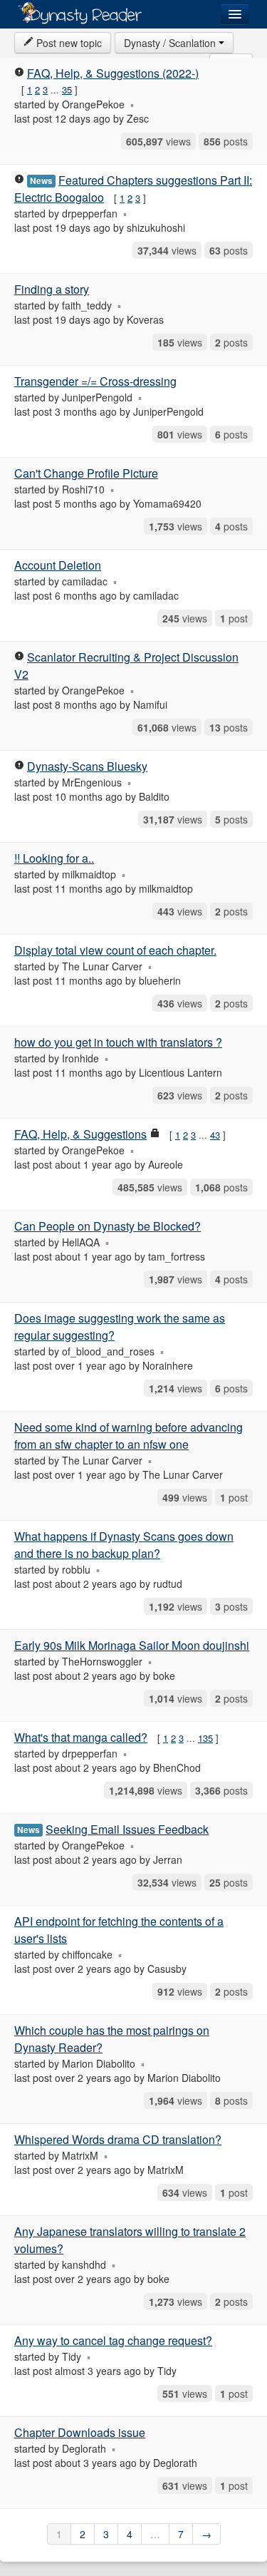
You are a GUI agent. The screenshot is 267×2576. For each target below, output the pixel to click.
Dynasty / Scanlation (171, 43)
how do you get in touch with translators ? (118, 1042)
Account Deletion (58, 565)
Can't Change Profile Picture (86, 473)
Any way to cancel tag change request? (113, 2340)
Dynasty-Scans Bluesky (87, 766)
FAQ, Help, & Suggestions (80, 1134)
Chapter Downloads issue (80, 2432)
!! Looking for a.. (54, 858)
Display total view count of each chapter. (115, 950)
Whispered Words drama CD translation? (118, 2139)
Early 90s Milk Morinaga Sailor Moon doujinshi (132, 1645)
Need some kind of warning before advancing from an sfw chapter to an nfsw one (129, 1436)
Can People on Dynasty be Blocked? (108, 1226)
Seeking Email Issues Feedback (127, 1829)
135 (205, 1738)
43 (215, 1135)
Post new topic (68, 43)
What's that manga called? (81, 1737)
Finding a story (52, 289)
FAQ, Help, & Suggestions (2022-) (113, 73)
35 (67, 89)
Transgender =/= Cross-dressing (95, 381)
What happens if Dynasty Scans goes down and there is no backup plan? (124, 1545)
